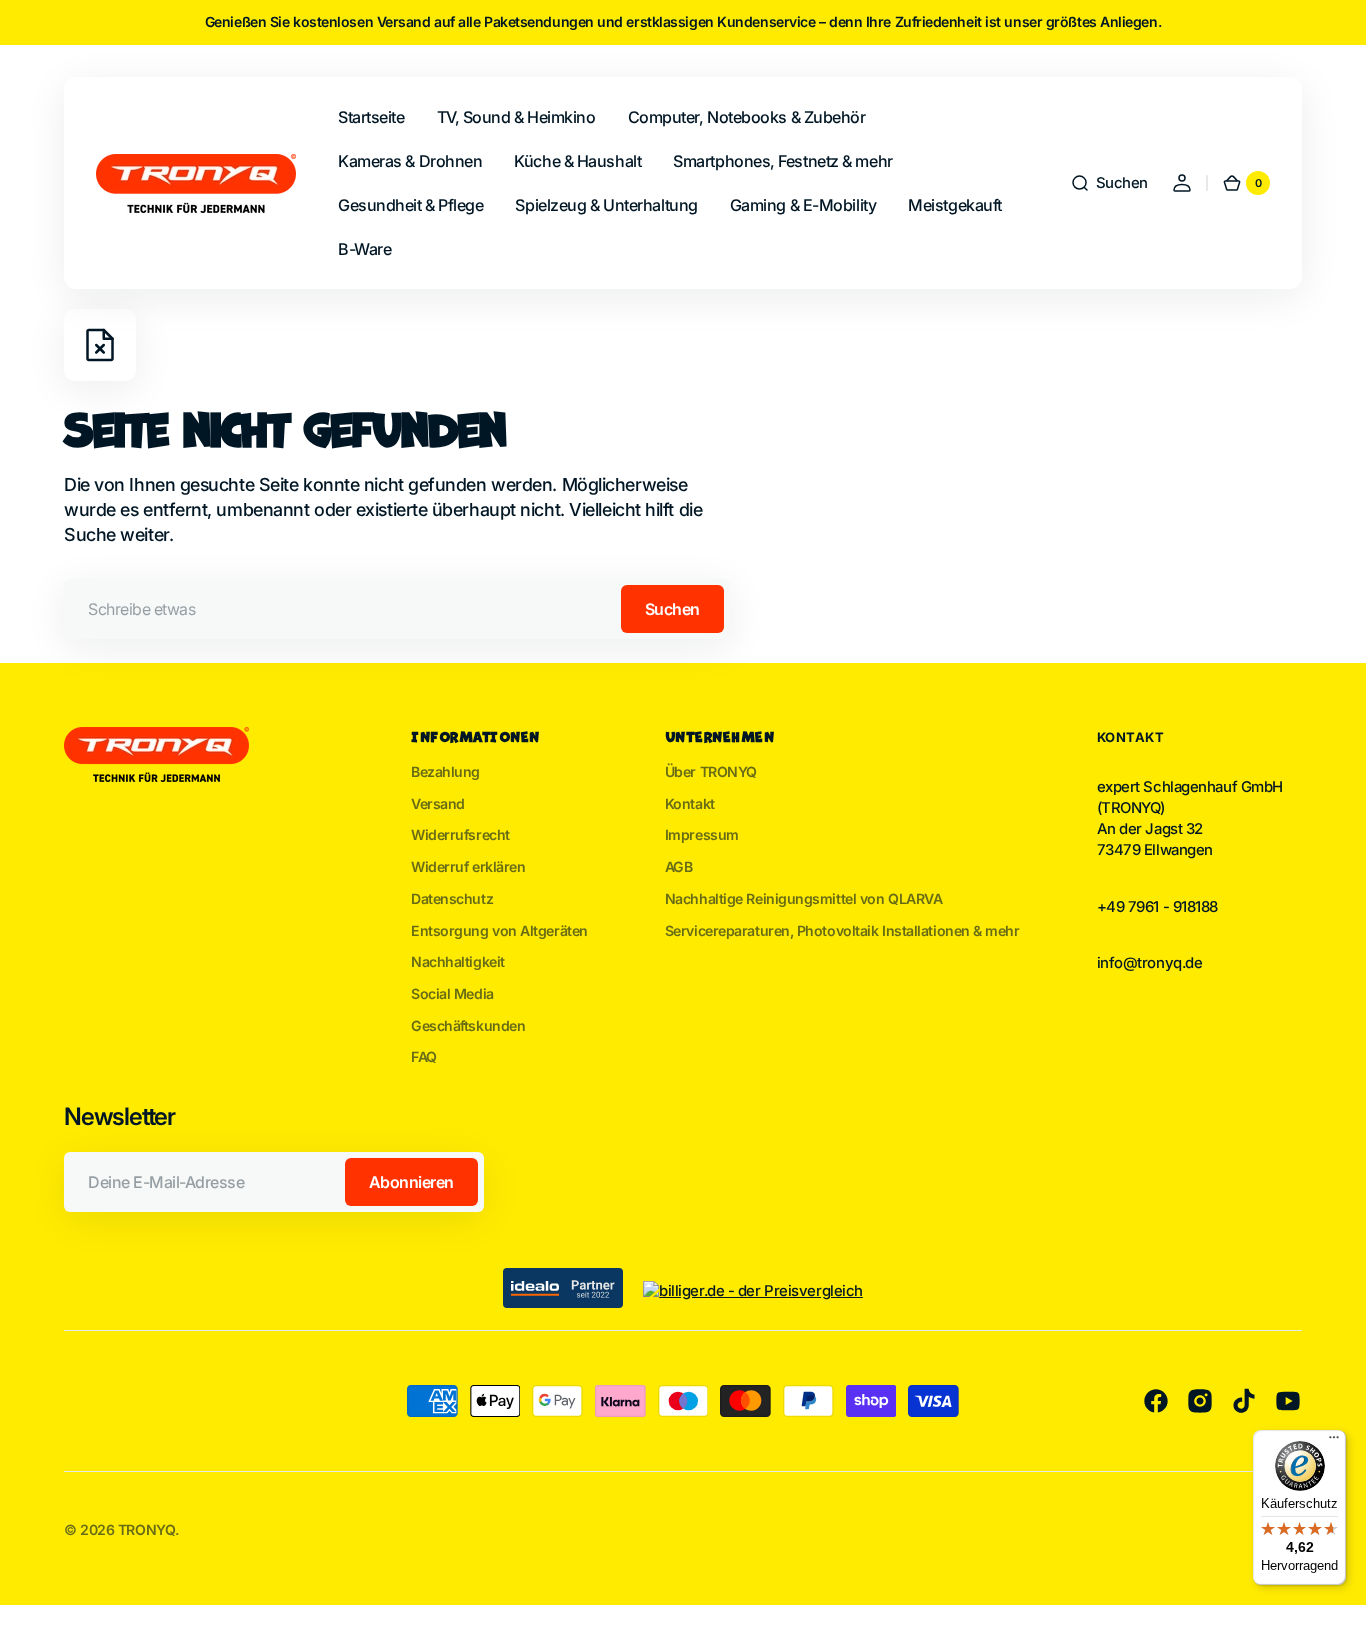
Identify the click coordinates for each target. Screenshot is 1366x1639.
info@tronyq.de (1150, 963)
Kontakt (690, 803)
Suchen (672, 609)
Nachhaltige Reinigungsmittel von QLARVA (804, 898)
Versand (438, 803)
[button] (1109, 183)
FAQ (424, 1056)
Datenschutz (452, 898)
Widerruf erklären (468, 866)
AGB (679, 866)
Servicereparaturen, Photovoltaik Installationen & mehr (842, 930)
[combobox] (397, 609)
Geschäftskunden (468, 1025)
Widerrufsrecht (460, 834)
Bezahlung (445, 771)
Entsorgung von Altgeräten (499, 930)
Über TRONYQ (711, 771)
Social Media (452, 993)
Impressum (702, 834)
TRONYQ (146, 1529)
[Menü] (1334, 1442)
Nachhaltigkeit (458, 961)
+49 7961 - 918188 (1157, 907)
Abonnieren (411, 1182)
